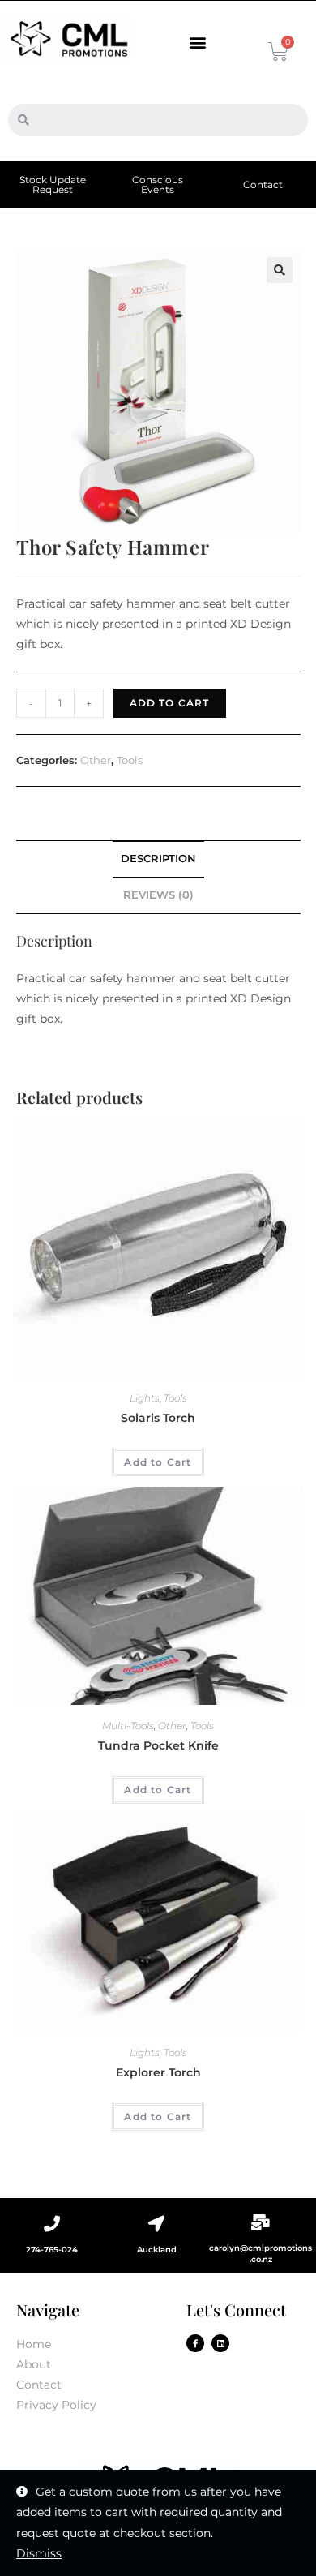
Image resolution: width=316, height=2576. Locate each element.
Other (96, 760)
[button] (197, 43)
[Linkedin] (220, 2343)
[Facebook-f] (195, 2343)
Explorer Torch (158, 2072)
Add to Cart (170, 703)
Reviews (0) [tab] (158, 895)
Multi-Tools (128, 1726)
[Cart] (277, 52)
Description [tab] (158, 859)
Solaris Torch (158, 1418)
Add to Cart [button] (158, 1462)
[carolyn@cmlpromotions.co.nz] (261, 2222)
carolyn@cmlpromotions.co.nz (260, 2254)
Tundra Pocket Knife (158, 1745)
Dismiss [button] (39, 2553)
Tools (130, 760)
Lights (145, 1398)
